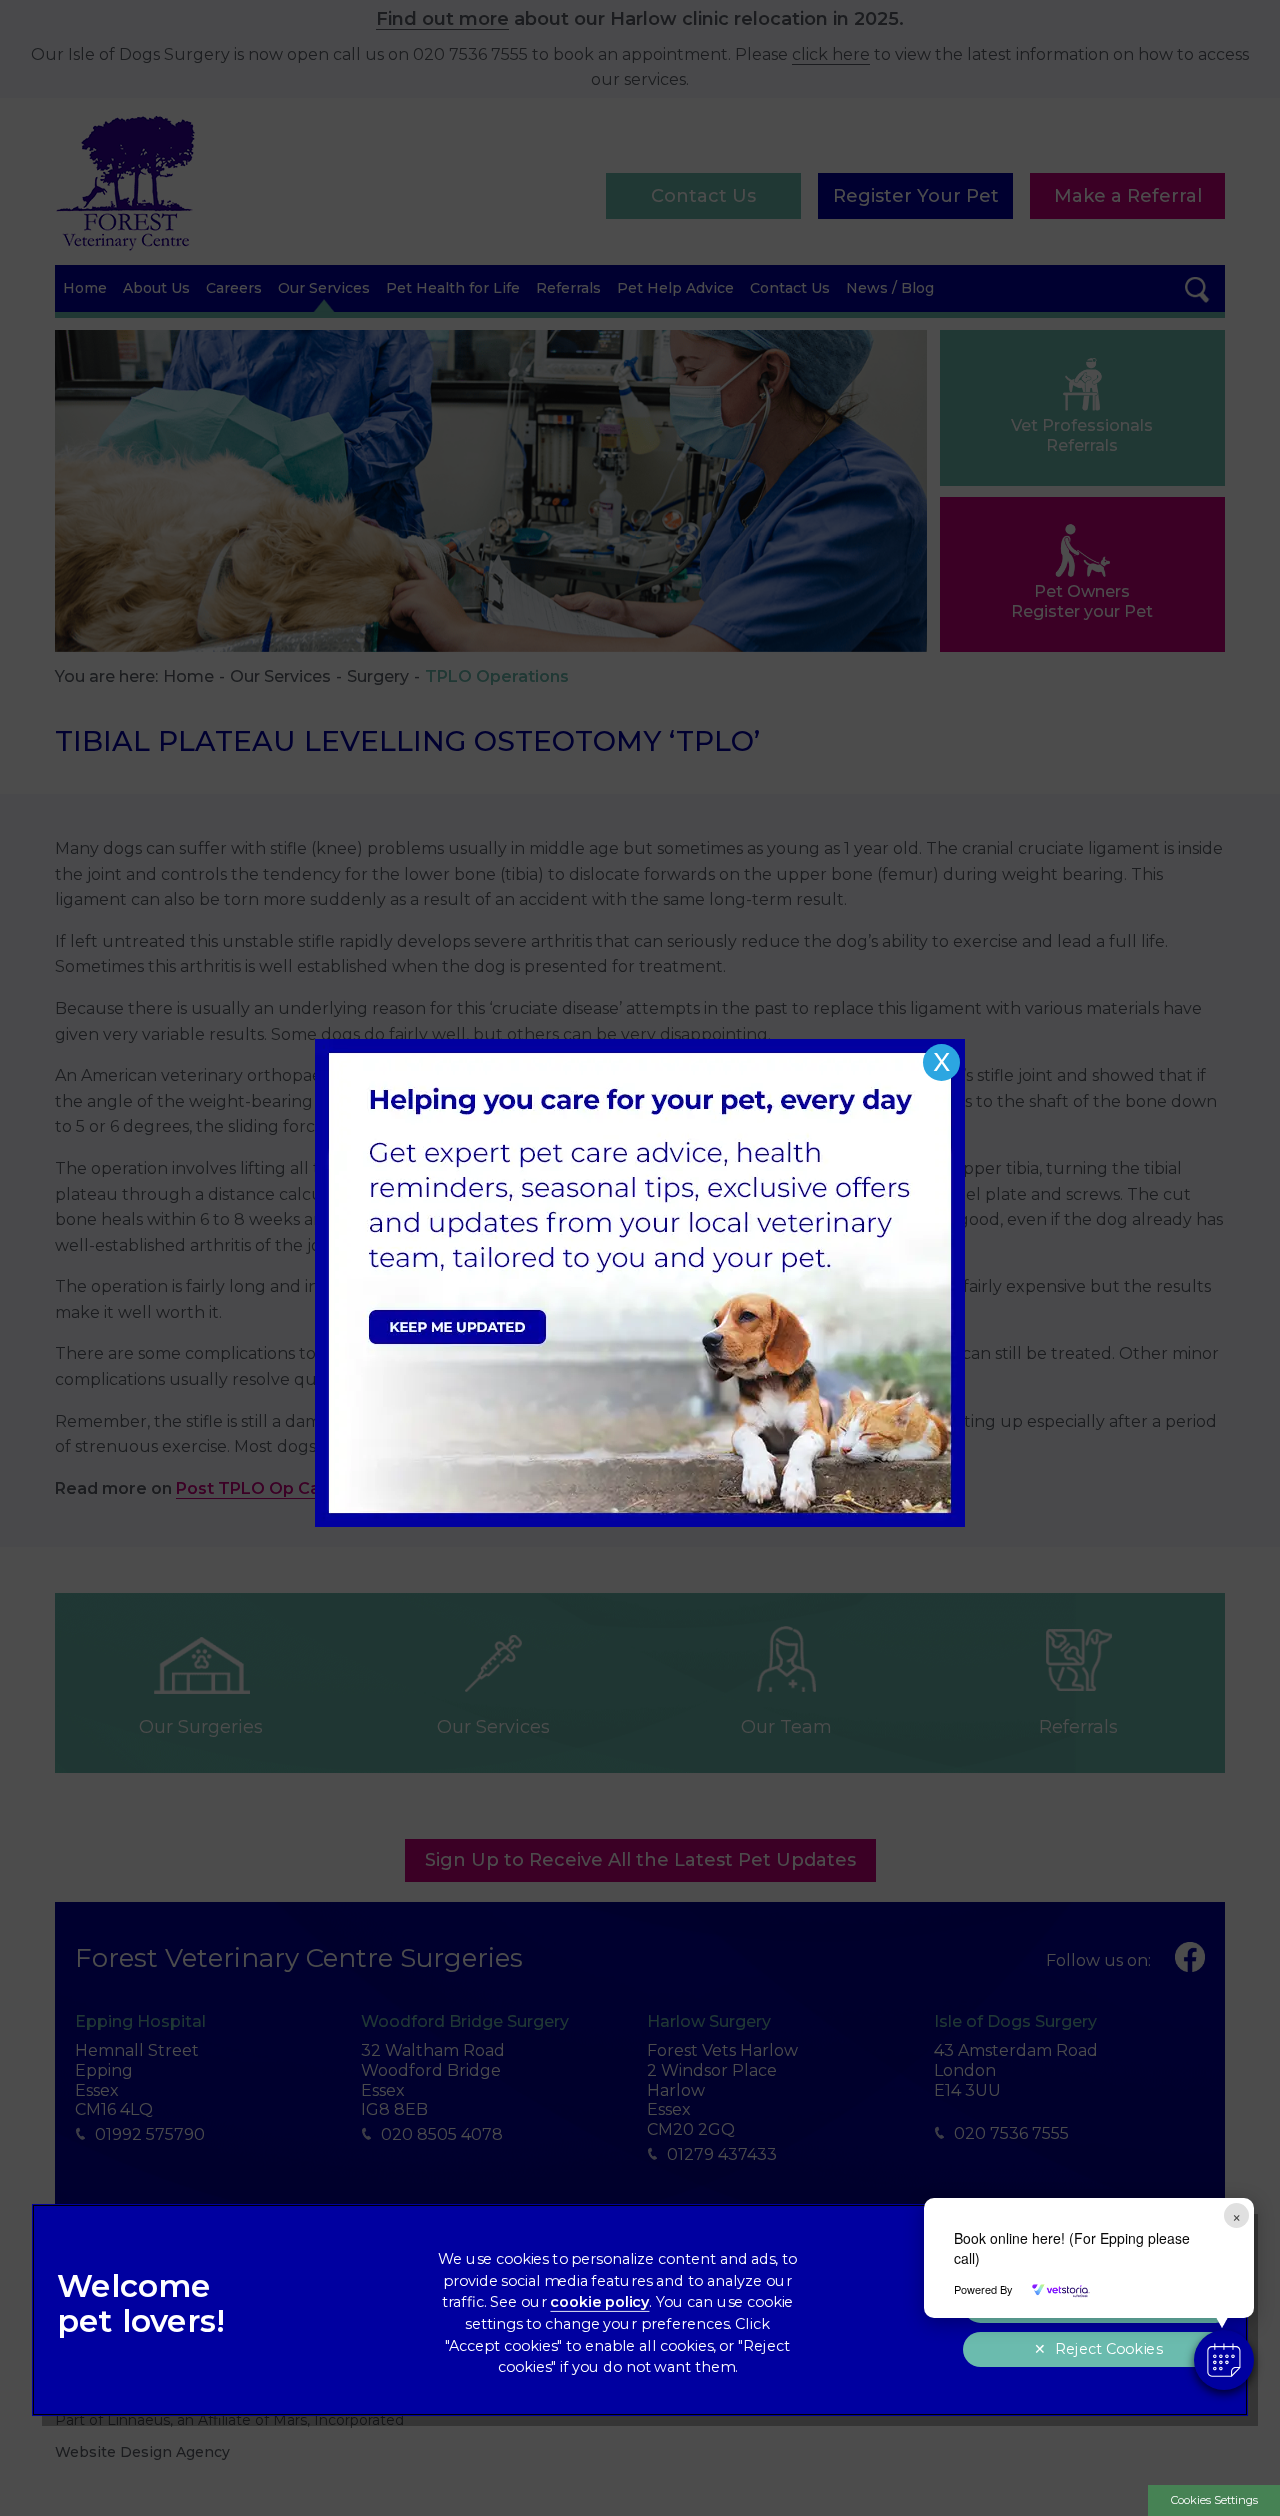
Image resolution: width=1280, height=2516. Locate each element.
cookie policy (599, 2302)
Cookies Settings (1214, 2500)
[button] (1224, 2360)
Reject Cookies (1108, 2349)
